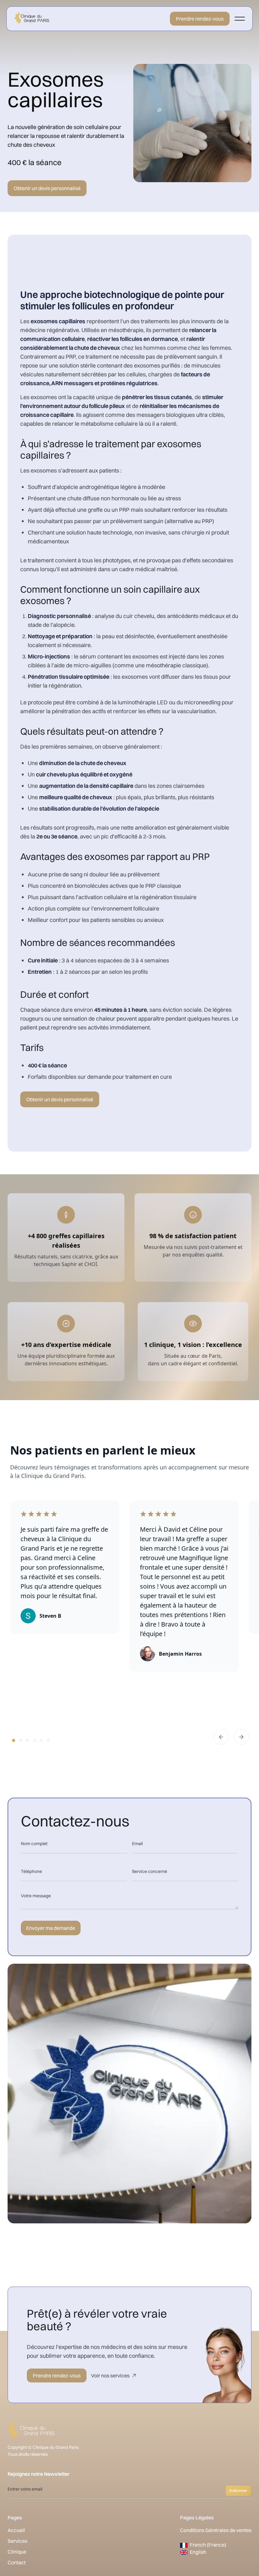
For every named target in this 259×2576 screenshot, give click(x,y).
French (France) (208, 2545)
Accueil (16, 2530)
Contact (17, 2562)
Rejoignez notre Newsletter (39, 2474)
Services (18, 2541)
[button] (240, 19)
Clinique (17, 2552)
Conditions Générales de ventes (216, 2530)
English (198, 2552)
